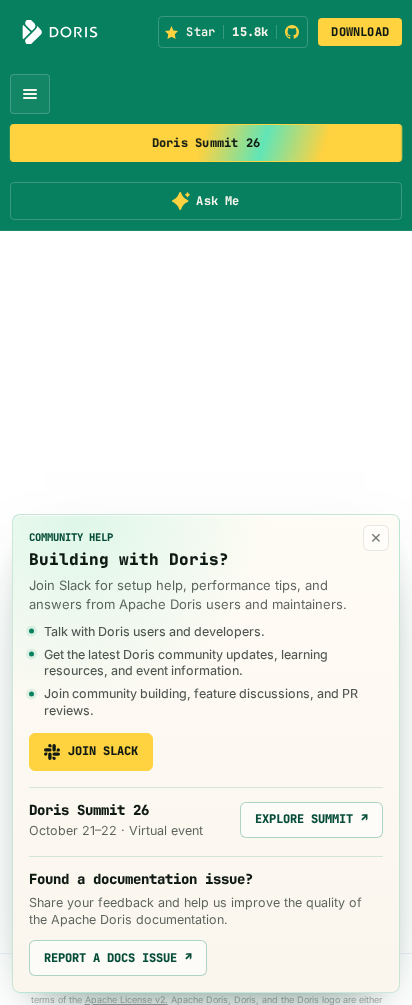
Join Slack (103, 751)
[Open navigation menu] (30, 94)
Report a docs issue (118, 958)
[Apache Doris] (60, 32)
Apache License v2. (126, 999)
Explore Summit (311, 819)
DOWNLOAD (360, 32)
